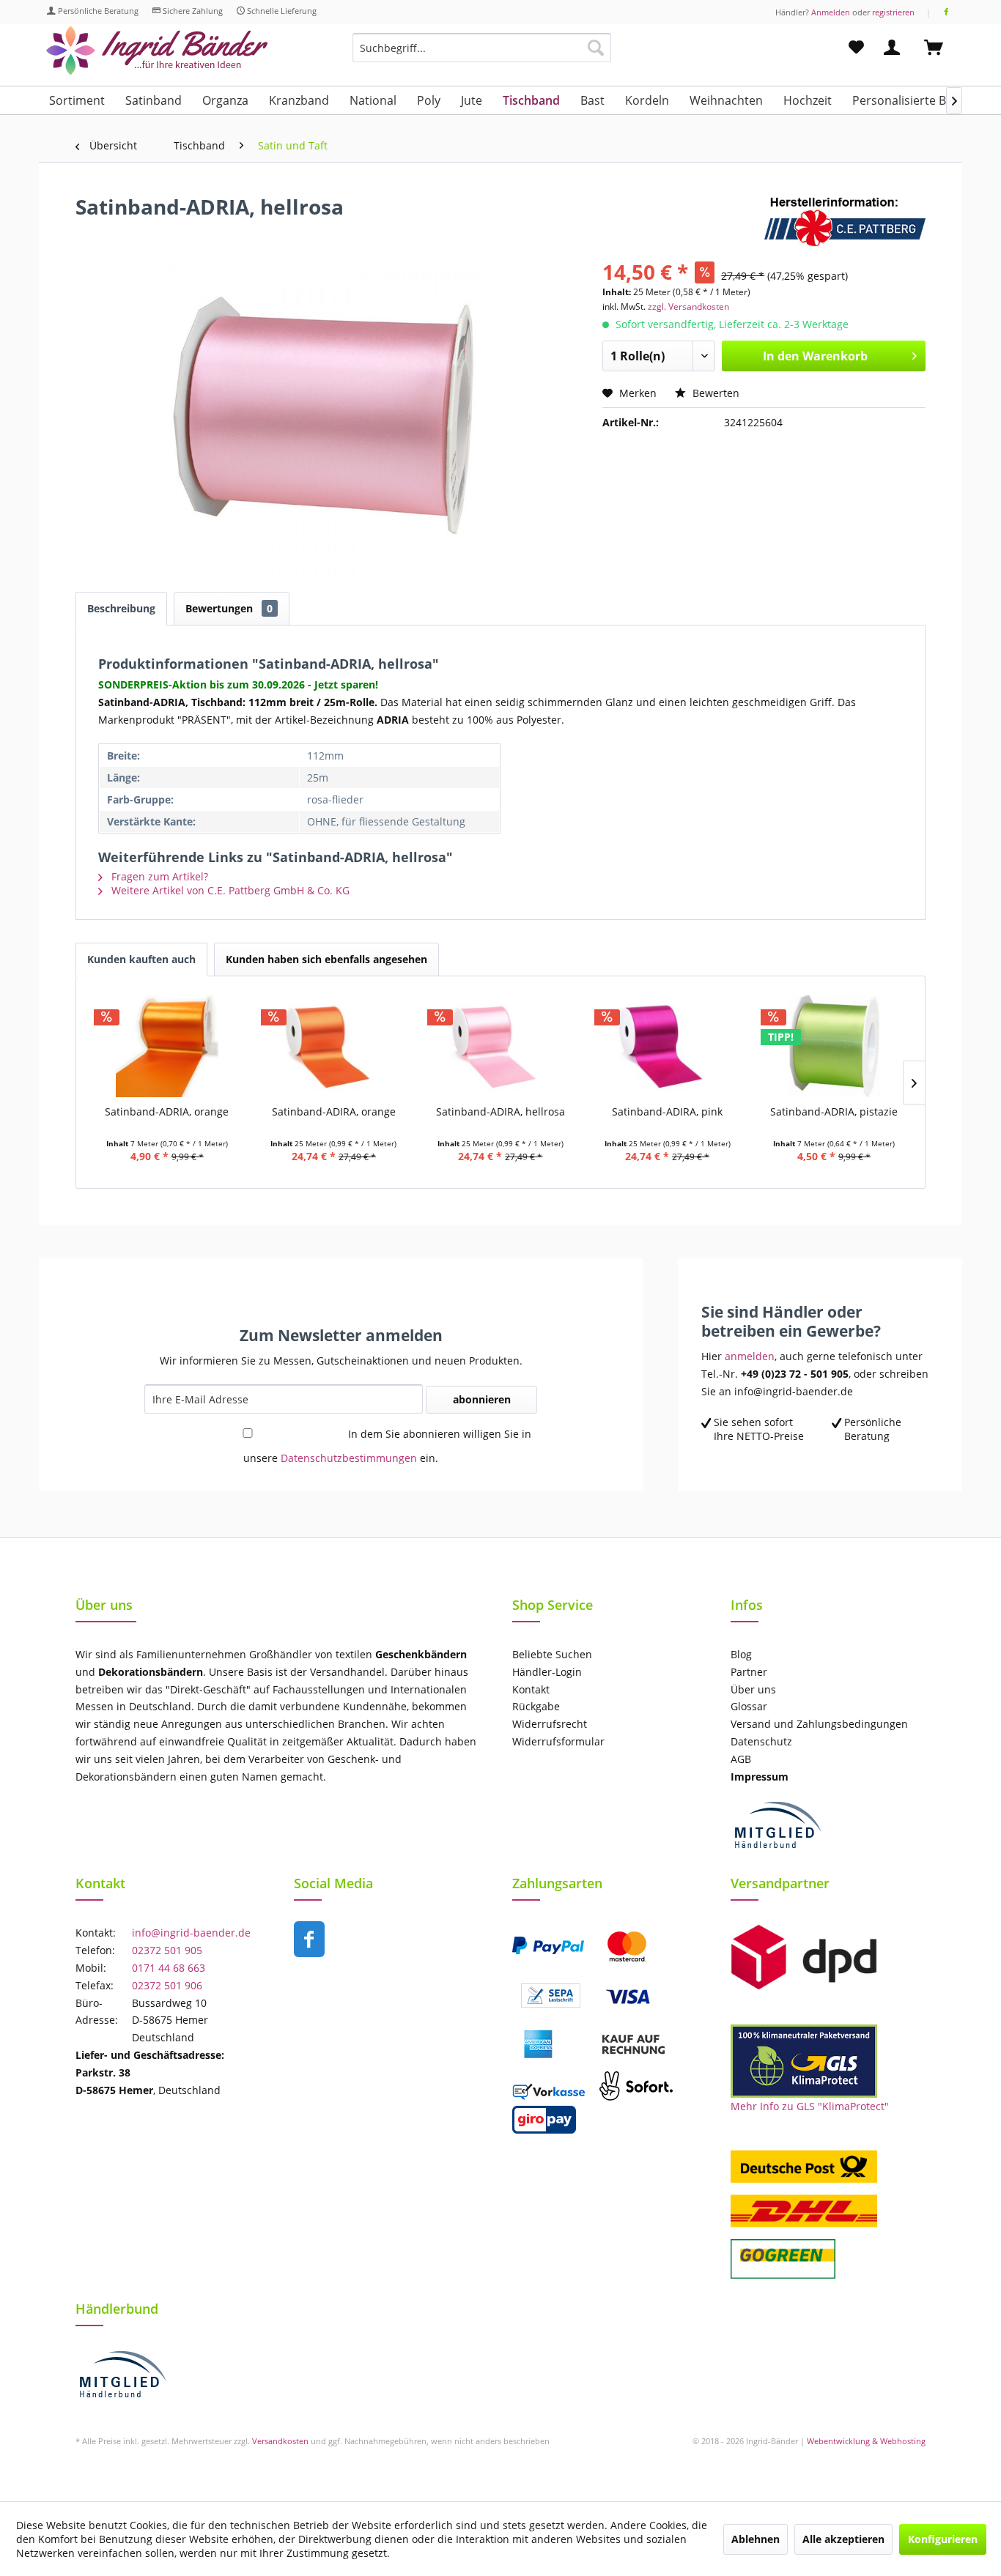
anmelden (750, 1356)
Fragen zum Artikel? (158, 876)
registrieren (893, 12)
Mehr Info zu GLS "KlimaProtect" (810, 2106)
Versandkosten (280, 2441)
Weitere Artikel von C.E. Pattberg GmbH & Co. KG (229, 890)
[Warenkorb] (940, 48)
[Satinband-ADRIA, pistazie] (834, 1046)
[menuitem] (482, 55)
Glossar (749, 1706)
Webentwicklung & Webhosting (866, 2441)
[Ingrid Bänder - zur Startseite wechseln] (157, 51)
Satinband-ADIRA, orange (334, 1111)
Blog (741, 1654)
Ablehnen (756, 2539)
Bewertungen (229, 608)
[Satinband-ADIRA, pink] (668, 1046)
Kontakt (531, 1689)
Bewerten (714, 393)
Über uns (753, 1689)
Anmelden (831, 12)
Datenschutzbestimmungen (349, 1458)
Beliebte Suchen (552, 1654)
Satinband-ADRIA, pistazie (834, 1111)
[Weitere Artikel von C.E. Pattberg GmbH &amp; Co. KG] (845, 221)
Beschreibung (121, 608)
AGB (741, 1759)
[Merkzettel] (856, 48)
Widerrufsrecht (550, 1724)
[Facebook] (946, 12)
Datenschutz (761, 1741)
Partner (749, 1672)
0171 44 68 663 (169, 1968)
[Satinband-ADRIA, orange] (167, 1046)
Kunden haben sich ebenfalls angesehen (326, 959)
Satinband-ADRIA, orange (167, 1111)
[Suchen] (596, 48)
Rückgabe (536, 1706)
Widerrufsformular (558, 1741)
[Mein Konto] (895, 48)
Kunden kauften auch (141, 959)
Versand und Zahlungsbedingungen (819, 1724)
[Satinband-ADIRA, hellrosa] (500, 1046)
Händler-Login (547, 1672)
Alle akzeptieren (843, 2539)
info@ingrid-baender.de (191, 1933)
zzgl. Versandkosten (688, 307)
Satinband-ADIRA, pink (667, 1111)
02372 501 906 (167, 1985)
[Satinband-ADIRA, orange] (334, 1046)
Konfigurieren (943, 2539)
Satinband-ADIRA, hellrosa (500, 1111)
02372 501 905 (167, 1950)
